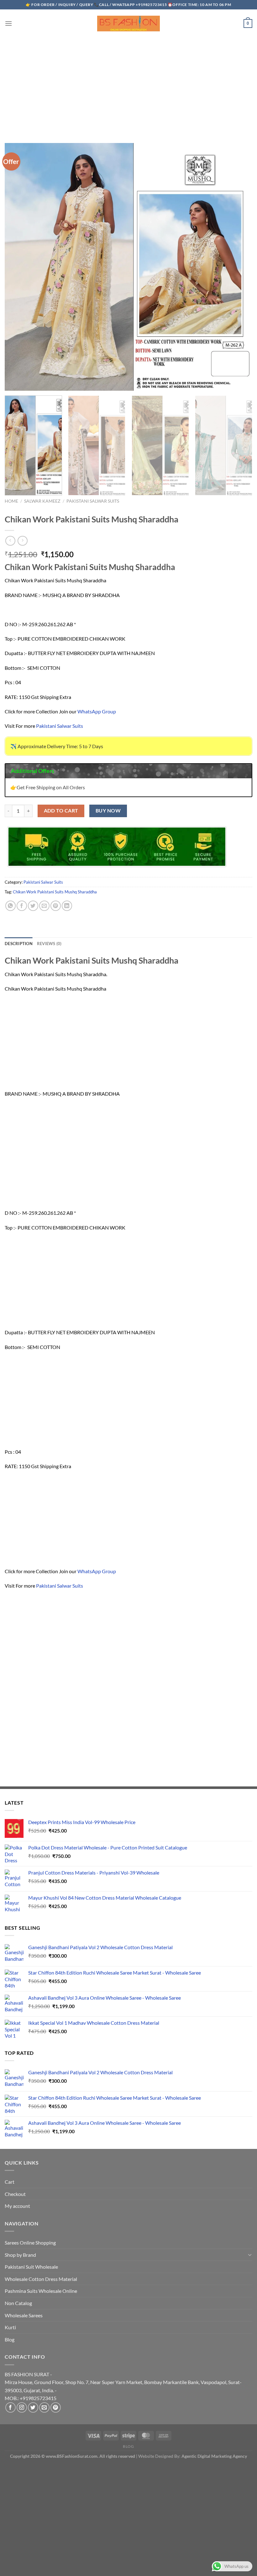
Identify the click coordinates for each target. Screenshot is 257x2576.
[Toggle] (250, 2255)
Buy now (108, 811)
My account (17, 2206)
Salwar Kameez (42, 501)
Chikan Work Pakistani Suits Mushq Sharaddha (55, 892)
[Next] (243, 445)
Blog (10, 2339)
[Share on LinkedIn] (67, 906)
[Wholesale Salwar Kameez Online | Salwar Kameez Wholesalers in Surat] (128, 24)
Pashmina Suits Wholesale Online (41, 2291)
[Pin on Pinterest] (56, 906)
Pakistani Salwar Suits (93, 501)
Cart (10, 2182)
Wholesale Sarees (24, 2315)
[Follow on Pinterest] (56, 2407)
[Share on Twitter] (33, 906)
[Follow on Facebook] (10, 2407)
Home (11, 501)
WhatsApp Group (97, 711)
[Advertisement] (128, 84)
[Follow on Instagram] (22, 2407)
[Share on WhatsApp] (10, 906)
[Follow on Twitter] (33, 2407)
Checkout (15, 2194)
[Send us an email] (44, 2407)
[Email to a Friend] (44, 906)
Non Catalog (18, 2303)
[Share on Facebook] (22, 906)
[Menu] (8, 23)
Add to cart (61, 811)
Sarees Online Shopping (30, 2243)
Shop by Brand (20, 2255)
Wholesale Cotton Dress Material (41, 2279)
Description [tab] (19, 944)
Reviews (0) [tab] (49, 944)
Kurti (10, 2327)
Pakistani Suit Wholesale (31, 2267)
